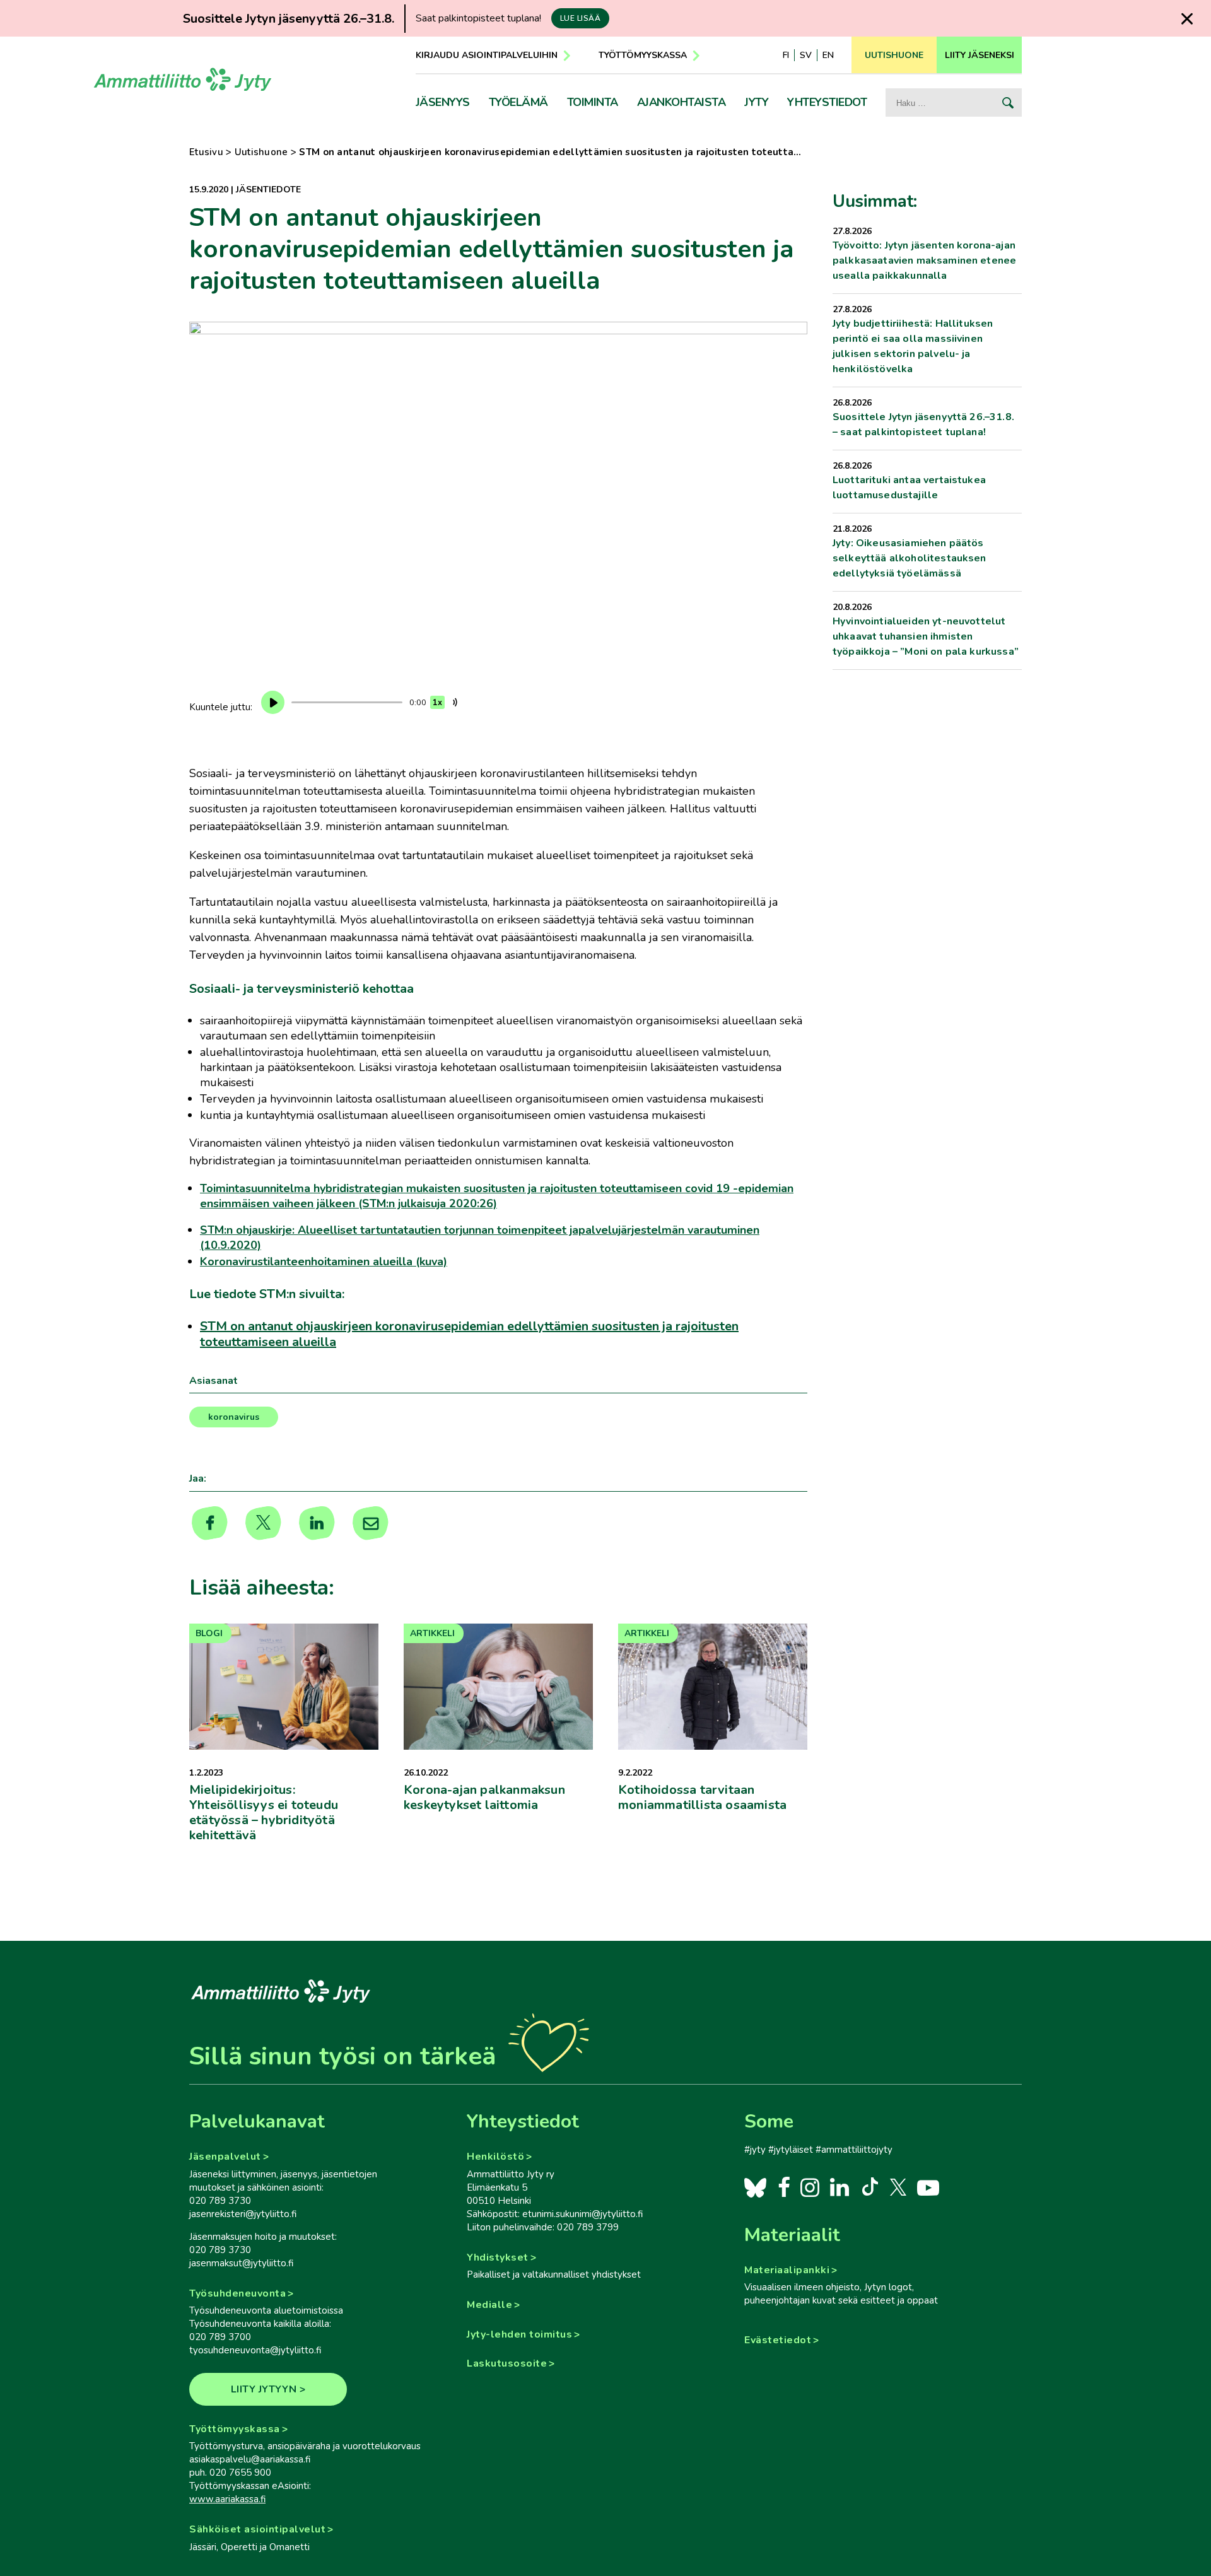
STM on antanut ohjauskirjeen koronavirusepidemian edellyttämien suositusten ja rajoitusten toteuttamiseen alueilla (469, 1334)
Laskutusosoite (507, 2363)
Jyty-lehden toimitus (519, 2334)
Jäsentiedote (268, 190)
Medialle (489, 2305)
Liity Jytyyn (264, 2389)
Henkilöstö (495, 2157)
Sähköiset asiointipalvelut (257, 2529)
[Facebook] (784, 2187)
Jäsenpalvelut (225, 2157)
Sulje (1187, 19)
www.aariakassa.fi (227, 2499)
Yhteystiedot (827, 102)
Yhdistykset (498, 2257)
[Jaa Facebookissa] (210, 1523)
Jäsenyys (443, 102)
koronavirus (234, 1417)
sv (806, 55)
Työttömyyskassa (643, 55)
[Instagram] (810, 2187)
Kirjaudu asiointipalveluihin (487, 55)
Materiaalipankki (787, 2270)
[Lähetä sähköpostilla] (371, 1523)
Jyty (756, 102)
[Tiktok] (869, 2187)
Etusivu (206, 152)
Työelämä (518, 102)
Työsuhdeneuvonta (237, 2293)
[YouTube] (928, 2187)
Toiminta (593, 102)
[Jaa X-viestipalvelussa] (263, 1523)
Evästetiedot (778, 2340)
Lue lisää (581, 18)
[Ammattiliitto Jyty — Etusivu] (183, 84)
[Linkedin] (317, 1523)
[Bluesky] (755, 2187)
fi (786, 55)
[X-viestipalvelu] (898, 2187)
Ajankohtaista (682, 102)
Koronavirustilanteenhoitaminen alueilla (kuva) (324, 1262)
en (828, 55)
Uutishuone (261, 152)
